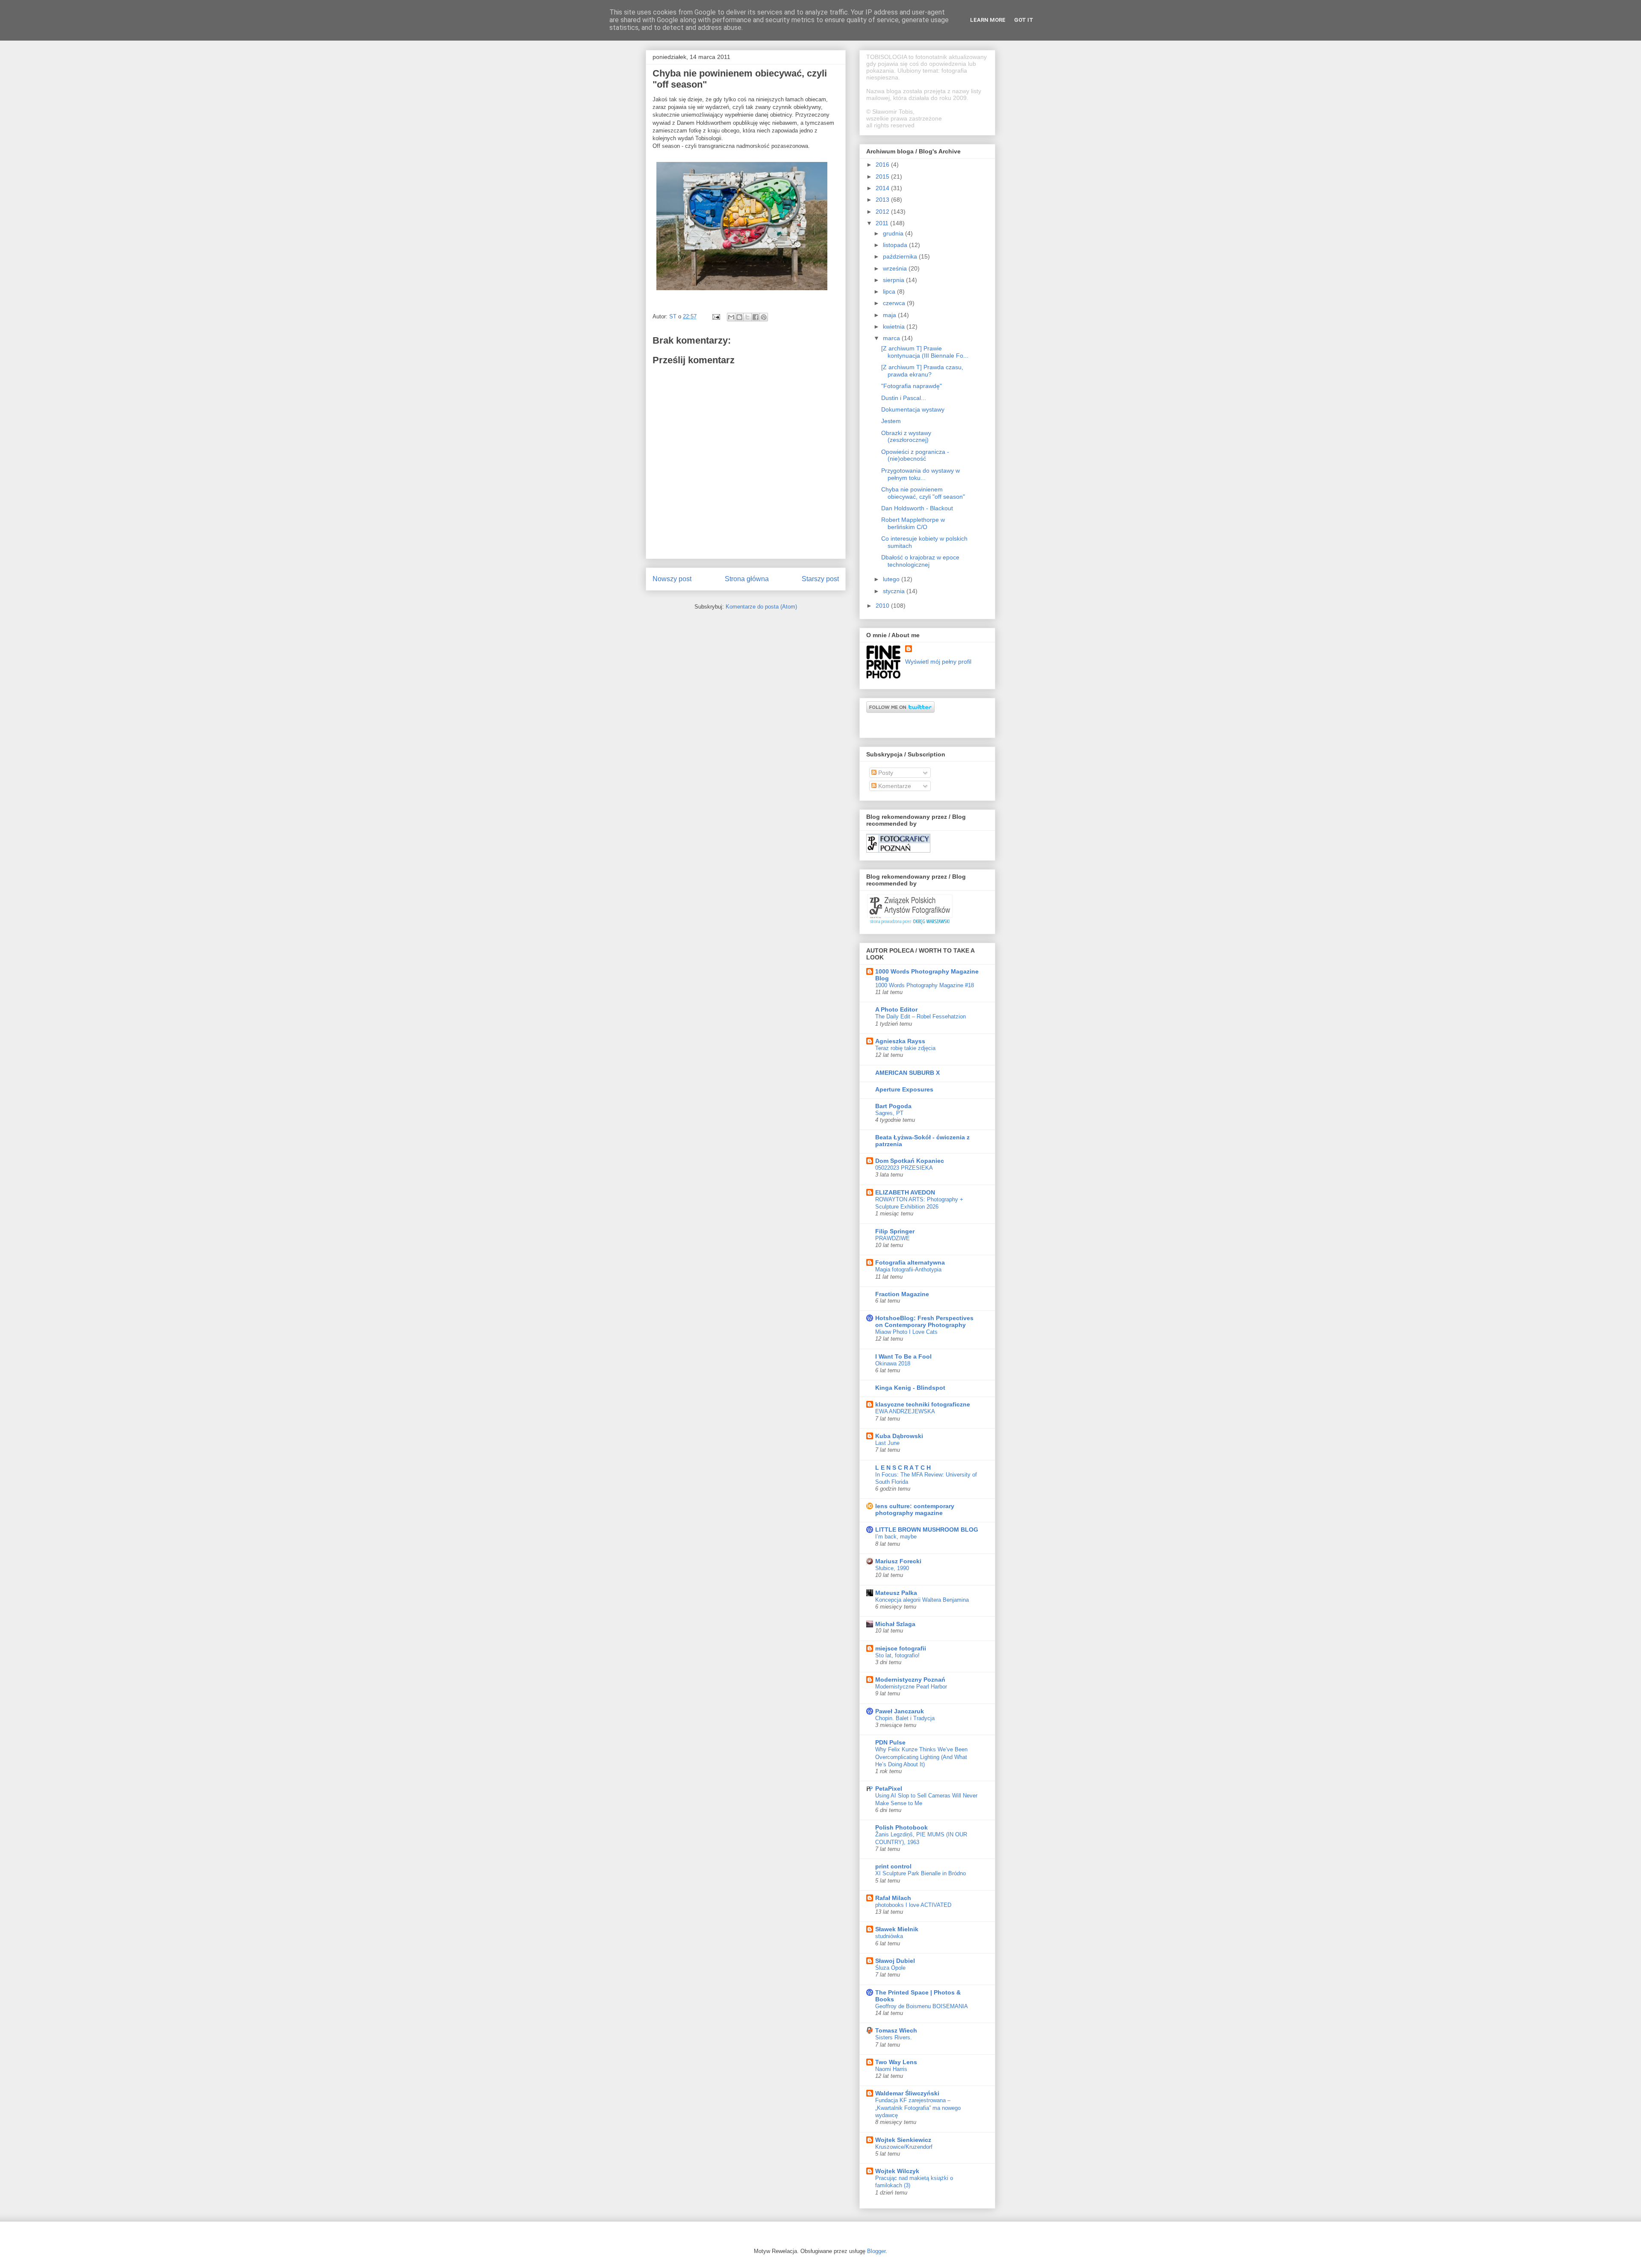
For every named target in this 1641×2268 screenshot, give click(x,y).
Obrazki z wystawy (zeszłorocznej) (906, 437)
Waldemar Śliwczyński (907, 2093)
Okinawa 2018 (893, 1363)
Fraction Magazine (902, 1294)
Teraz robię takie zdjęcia (905, 1048)
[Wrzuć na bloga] (739, 317)
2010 (883, 606)
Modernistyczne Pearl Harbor (911, 1687)
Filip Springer (895, 1231)
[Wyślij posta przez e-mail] (716, 316)
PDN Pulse (890, 1742)
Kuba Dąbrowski (899, 1436)
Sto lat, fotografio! (897, 1655)
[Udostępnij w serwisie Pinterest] (764, 317)
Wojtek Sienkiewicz (903, 2140)
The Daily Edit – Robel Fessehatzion (920, 1016)
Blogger (876, 2251)
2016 (883, 165)
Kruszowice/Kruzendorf (904, 2147)
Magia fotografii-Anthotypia (908, 1269)
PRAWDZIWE (893, 1238)
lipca (890, 291)
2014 (883, 188)
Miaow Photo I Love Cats (906, 1332)
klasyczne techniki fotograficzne (923, 1404)
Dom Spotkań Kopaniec (910, 1161)
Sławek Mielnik (897, 1929)
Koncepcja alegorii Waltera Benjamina (922, 1600)
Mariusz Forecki (898, 1561)
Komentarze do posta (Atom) (761, 607)
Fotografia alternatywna (910, 1262)
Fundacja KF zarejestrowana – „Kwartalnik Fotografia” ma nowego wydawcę (918, 2108)
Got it (1024, 20)
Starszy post (820, 579)
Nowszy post (672, 579)
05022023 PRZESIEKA (904, 1168)
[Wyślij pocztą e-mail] (731, 317)
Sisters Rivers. (894, 2037)
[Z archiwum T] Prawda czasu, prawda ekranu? (922, 371)
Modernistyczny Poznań (910, 1680)
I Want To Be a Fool (903, 1356)
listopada (896, 245)
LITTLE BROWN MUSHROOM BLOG (927, 1530)
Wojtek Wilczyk (897, 2171)
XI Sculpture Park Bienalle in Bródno (920, 1873)
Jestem (891, 421)
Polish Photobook (901, 1827)
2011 (883, 223)
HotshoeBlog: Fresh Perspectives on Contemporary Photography (924, 1321)
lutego (892, 579)
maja (890, 315)
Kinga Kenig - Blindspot (910, 1388)
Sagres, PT (889, 1113)
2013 (883, 200)
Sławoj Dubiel (895, 1961)
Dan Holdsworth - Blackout (917, 508)
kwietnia (895, 327)
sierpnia (894, 280)
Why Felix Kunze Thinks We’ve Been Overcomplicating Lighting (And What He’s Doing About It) (921, 1757)
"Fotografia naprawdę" (912, 386)
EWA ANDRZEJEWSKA (905, 1411)
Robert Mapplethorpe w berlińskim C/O (913, 523)
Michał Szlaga (895, 1624)
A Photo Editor (896, 1009)
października (901, 256)
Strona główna (747, 579)
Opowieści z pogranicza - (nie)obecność (915, 455)
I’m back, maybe (896, 1537)
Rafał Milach (893, 1898)
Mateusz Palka (896, 1593)
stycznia (895, 591)
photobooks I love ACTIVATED (913, 1905)
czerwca (895, 303)
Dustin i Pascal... (904, 398)
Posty (885, 773)
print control (893, 1866)
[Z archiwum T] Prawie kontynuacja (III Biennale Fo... (925, 352)
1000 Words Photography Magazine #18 (925, 985)
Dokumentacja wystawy (913, 409)
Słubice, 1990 (892, 1568)
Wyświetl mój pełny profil (938, 662)
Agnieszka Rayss (900, 1041)
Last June (887, 1443)
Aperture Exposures (904, 1089)
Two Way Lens (896, 2062)
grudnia (894, 233)
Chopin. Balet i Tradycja (905, 1718)
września (896, 268)
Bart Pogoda (893, 1106)
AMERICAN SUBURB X (907, 1073)
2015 (883, 176)
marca (892, 338)
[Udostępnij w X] (747, 317)
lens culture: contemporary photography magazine (915, 1509)
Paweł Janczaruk (900, 1711)
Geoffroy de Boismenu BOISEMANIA (922, 2006)
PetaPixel (889, 1789)
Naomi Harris (891, 2069)
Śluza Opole (890, 1968)
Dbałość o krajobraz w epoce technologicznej (920, 561)
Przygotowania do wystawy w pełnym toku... (920, 474)
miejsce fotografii (901, 1648)
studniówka (889, 1936)
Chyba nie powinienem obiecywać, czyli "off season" (923, 493)
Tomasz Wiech (896, 2030)
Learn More (988, 20)
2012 (883, 212)
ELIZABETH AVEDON (905, 1192)
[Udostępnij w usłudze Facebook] (756, 317)
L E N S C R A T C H (903, 1468)
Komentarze (894, 786)
